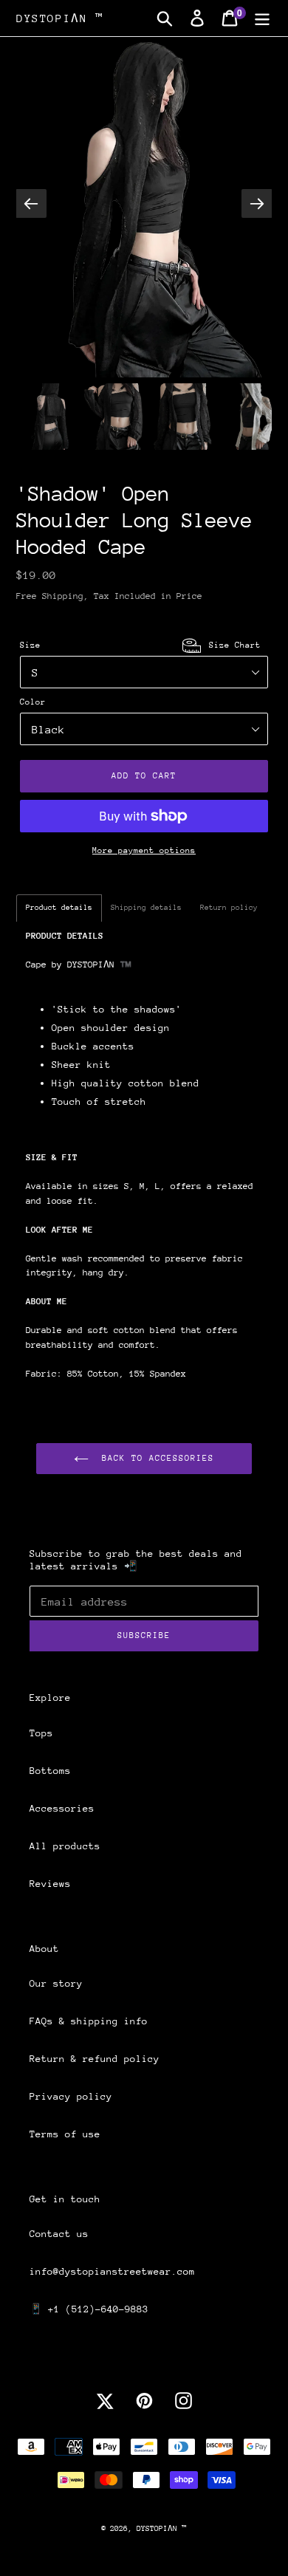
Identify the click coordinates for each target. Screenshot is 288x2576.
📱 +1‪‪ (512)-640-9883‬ (89, 2309)
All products (65, 1846)
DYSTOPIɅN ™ (60, 18)
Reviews (50, 1884)
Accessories (62, 1808)
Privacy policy (71, 2096)
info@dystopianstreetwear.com (112, 2271)
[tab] (59, 908)
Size (140, 645)
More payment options (144, 850)
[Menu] (262, 18)
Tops (41, 1733)
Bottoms (50, 1771)
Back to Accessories (155, 1458)
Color (33, 702)
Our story (56, 1983)
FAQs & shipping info (89, 2021)
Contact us (59, 2234)
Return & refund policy (95, 2059)
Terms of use (65, 2134)
